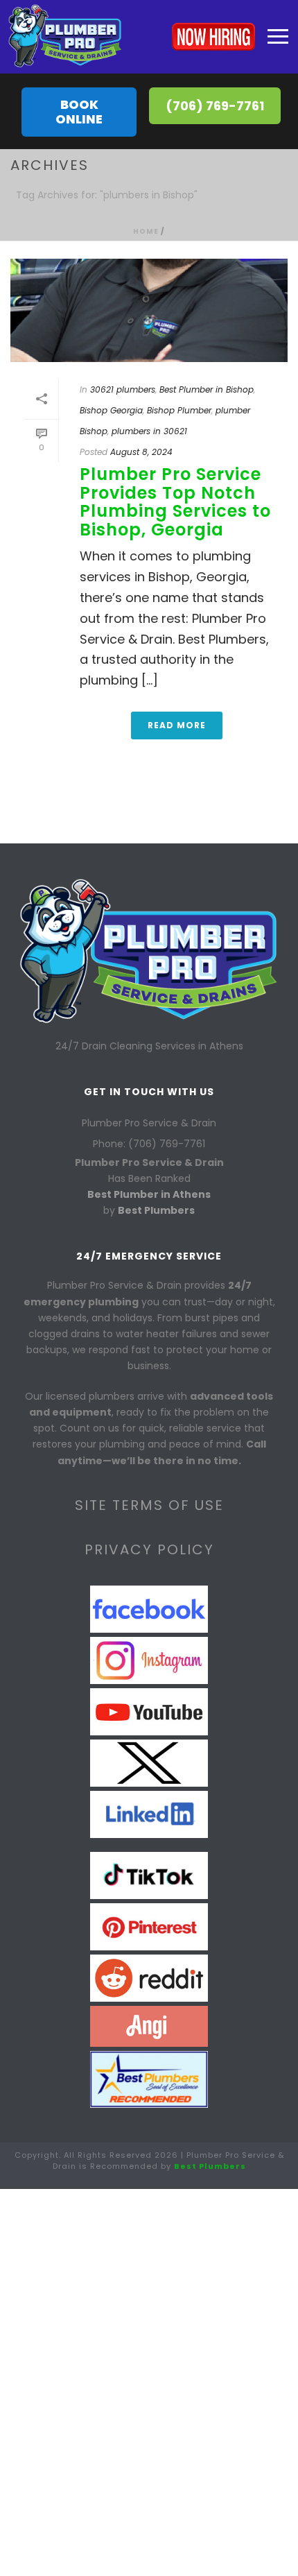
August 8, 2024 (141, 452)
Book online (79, 112)
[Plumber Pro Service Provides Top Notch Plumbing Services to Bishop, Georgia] (149, 310)
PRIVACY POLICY (149, 1549)
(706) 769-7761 (215, 106)
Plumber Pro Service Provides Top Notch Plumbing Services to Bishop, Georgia (175, 501)
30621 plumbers (123, 389)
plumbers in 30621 (149, 431)
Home (146, 231)
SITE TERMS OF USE (149, 1505)
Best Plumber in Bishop (207, 389)
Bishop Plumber (179, 410)
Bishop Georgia (111, 410)
